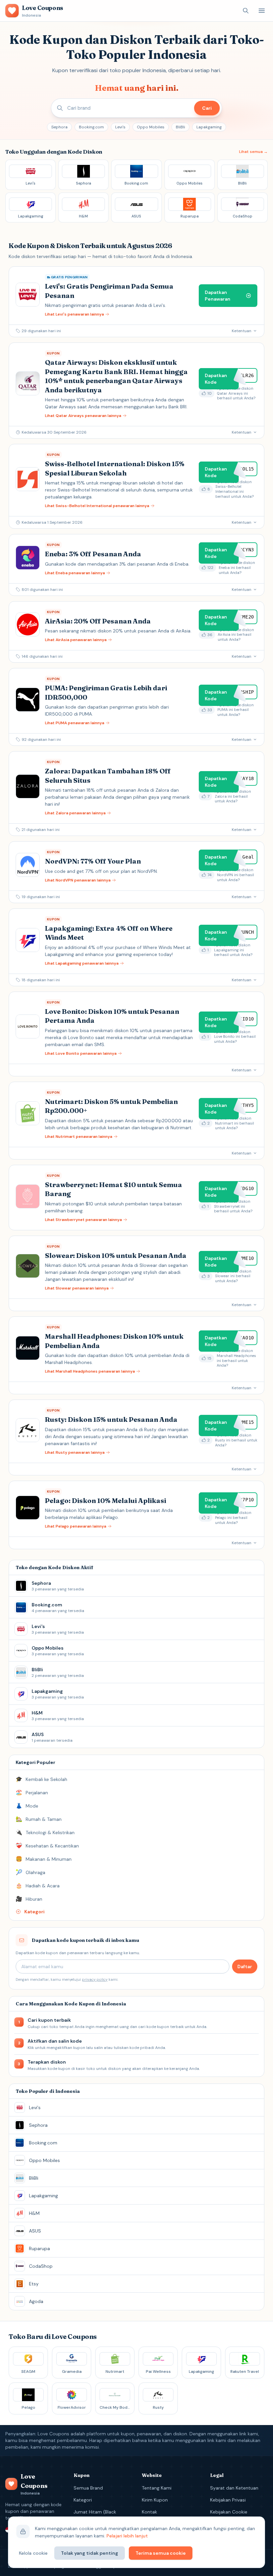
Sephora (59, 127)
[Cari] (246, 11)
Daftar (245, 1966)
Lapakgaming (209, 127)
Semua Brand (88, 2488)
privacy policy (95, 1979)
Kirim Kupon (155, 2500)
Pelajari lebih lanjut (127, 2536)
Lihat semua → (253, 152)
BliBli (180, 127)
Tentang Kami (157, 2488)
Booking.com (91, 127)
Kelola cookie (33, 2553)
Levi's (120, 127)
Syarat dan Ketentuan (234, 2488)
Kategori (83, 2500)
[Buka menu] (262, 11)
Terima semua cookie (161, 2553)
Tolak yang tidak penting (90, 2553)
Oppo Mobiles (151, 127)
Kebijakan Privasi (228, 2500)
